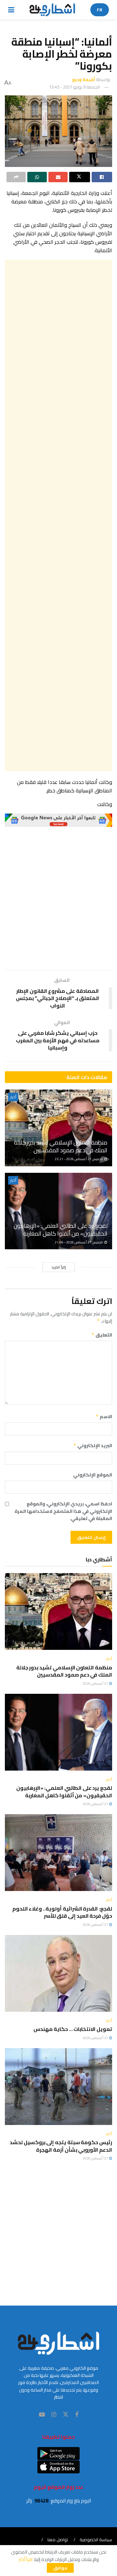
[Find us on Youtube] (42, 2415)
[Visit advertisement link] (58, 820)
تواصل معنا (58, 2540)
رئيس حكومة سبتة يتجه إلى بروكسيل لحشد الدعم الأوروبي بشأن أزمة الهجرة (61, 2146)
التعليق (102, 1335)
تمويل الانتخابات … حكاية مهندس (72, 2029)
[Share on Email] (58, 177)
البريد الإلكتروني (93, 1446)
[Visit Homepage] (52, 10)
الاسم (104, 1417)
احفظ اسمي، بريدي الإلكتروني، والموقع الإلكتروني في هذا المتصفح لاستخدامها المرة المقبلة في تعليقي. (63, 1511)
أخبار (13, 1097)
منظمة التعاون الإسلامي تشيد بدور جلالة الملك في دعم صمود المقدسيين (61, 1146)
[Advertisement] (58, 515)
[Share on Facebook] (102, 177)
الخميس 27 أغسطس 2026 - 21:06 (79, 1242)
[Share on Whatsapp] (37, 177)
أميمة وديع (84, 79)
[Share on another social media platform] (16, 177)
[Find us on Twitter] (66, 2415)
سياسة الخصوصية (96, 2540)
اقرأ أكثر (26, 2559)
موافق (60, 2568)
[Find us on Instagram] (54, 2415)
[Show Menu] (11, 10)
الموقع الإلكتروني (93, 1475)
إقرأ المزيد (59, 1267)
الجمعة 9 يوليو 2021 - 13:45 (74, 87)
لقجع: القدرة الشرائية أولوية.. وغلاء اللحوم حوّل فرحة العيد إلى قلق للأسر (62, 1912)
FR (100, 10)
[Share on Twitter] (79, 177)
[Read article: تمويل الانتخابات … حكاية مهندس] (58, 1973)
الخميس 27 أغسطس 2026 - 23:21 (79, 1159)
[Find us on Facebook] (77, 2415)
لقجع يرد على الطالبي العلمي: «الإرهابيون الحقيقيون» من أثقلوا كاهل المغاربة (60, 1229)
